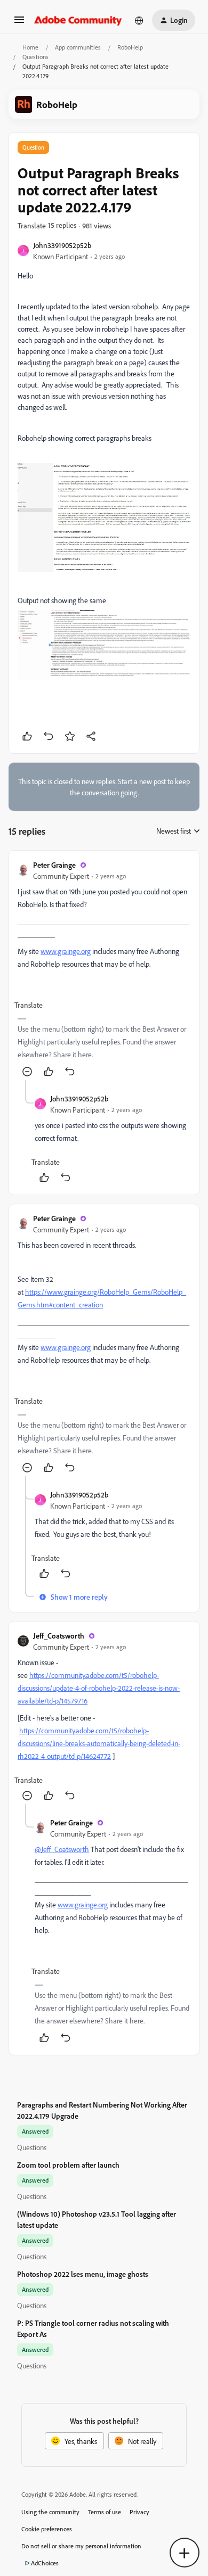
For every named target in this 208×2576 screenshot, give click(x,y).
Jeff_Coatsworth (59, 1636)
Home (30, 47)
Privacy (139, 2512)
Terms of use (105, 2512)
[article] (104, 970)
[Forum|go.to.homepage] (78, 20)
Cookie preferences (47, 2529)
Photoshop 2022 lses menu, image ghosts (83, 2274)
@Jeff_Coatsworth (62, 1849)
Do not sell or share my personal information (81, 2546)
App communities (78, 47)
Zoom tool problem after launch (68, 2165)
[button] (19, 23)
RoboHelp (130, 47)
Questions (35, 57)
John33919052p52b (62, 245)
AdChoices (45, 2563)
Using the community (50, 2512)
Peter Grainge (54, 865)
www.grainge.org (66, 951)
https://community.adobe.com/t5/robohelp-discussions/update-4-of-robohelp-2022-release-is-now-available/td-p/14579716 (99, 1688)
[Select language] (139, 20)
